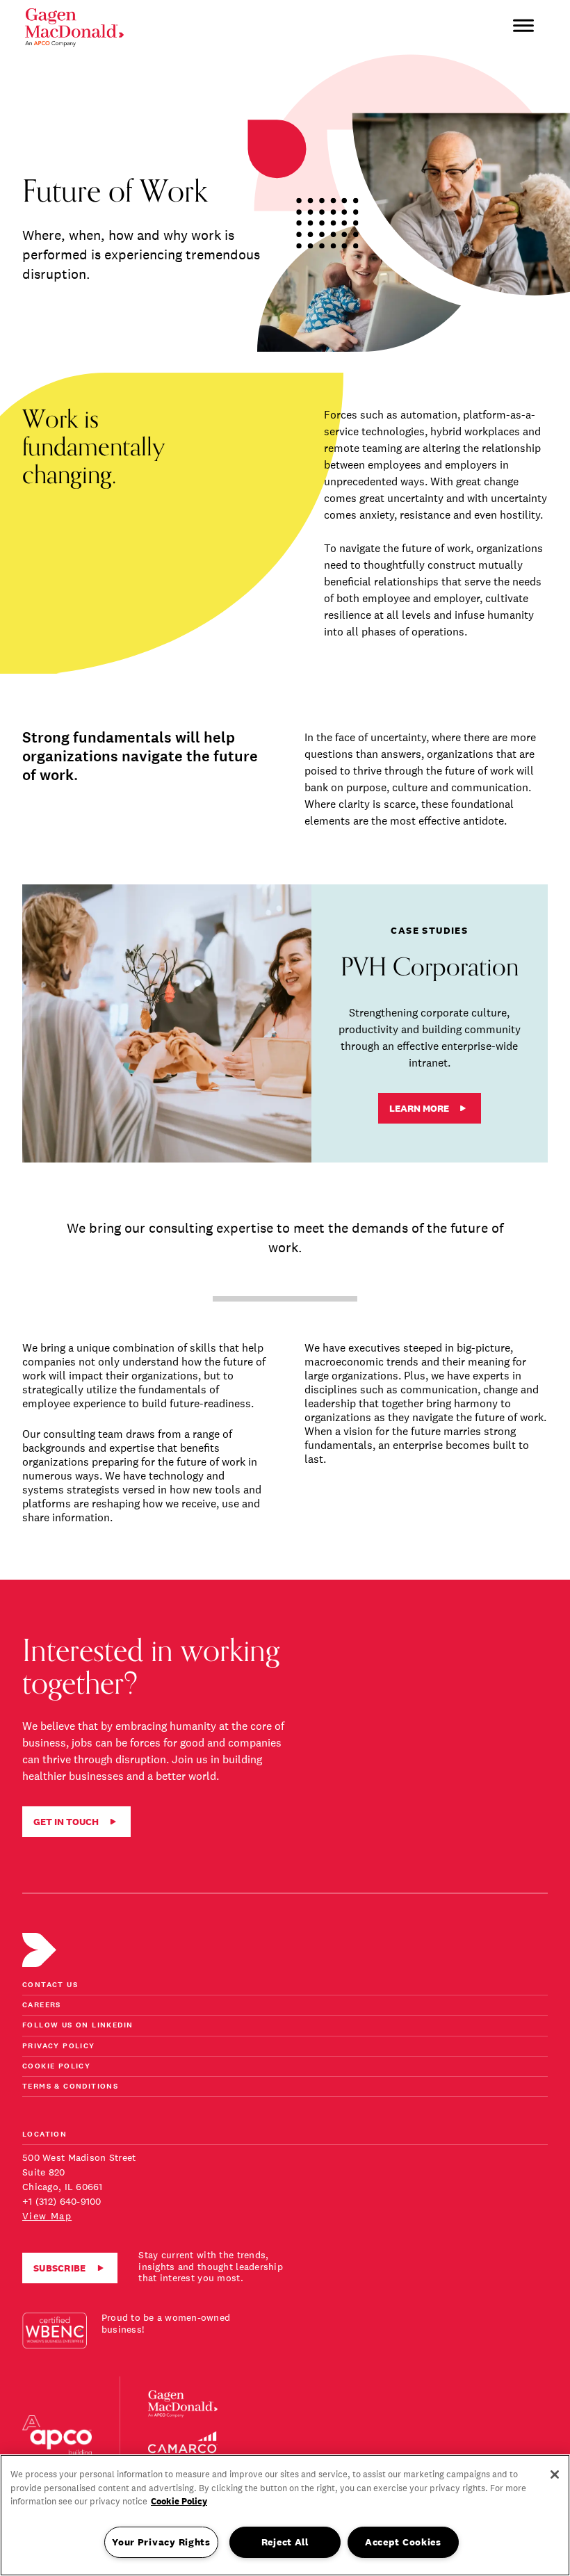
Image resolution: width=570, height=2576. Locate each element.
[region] (285, 2515)
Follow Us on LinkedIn (78, 2026)
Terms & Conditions (70, 2087)
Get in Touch (66, 1822)
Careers (42, 2006)
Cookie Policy (56, 2067)
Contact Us (50, 1985)
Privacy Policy (59, 2047)
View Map (47, 2216)
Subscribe (60, 2268)
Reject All (285, 2542)
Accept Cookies (403, 2542)
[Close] (555, 2474)
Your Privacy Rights (161, 2542)
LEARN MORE (419, 1108)
